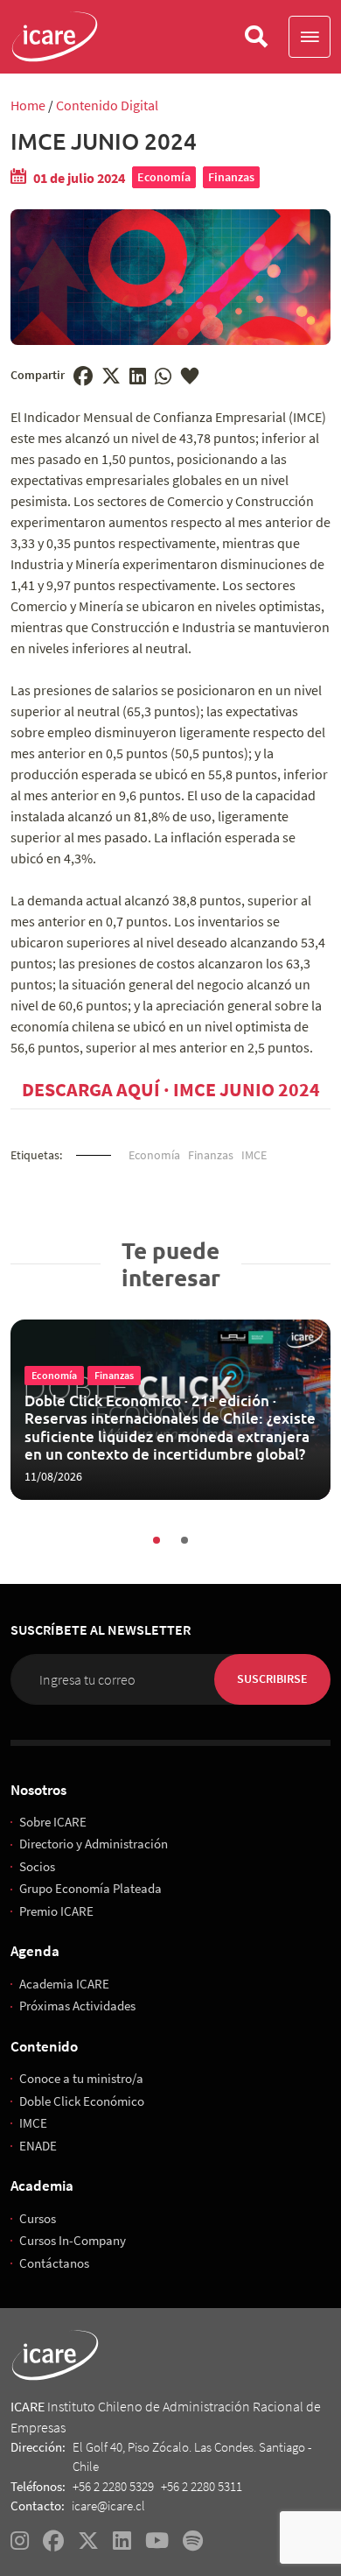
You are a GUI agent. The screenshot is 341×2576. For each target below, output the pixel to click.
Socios (37, 1866)
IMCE (254, 1155)
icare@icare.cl (108, 2506)
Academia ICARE (64, 1984)
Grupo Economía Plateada (90, 1888)
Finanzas (231, 177)
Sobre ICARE (53, 1822)
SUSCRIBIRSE (272, 1679)
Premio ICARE (56, 1911)
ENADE (38, 2146)
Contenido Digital (107, 105)
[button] (310, 37)
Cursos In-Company (73, 2240)
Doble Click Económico (82, 2101)
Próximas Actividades (77, 2006)
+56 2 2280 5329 (113, 2486)
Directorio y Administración (94, 1844)
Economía (164, 177)
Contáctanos (54, 2263)
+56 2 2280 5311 (202, 2486)
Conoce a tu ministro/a (81, 2078)
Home (28, 105)
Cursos (38, 2218)
